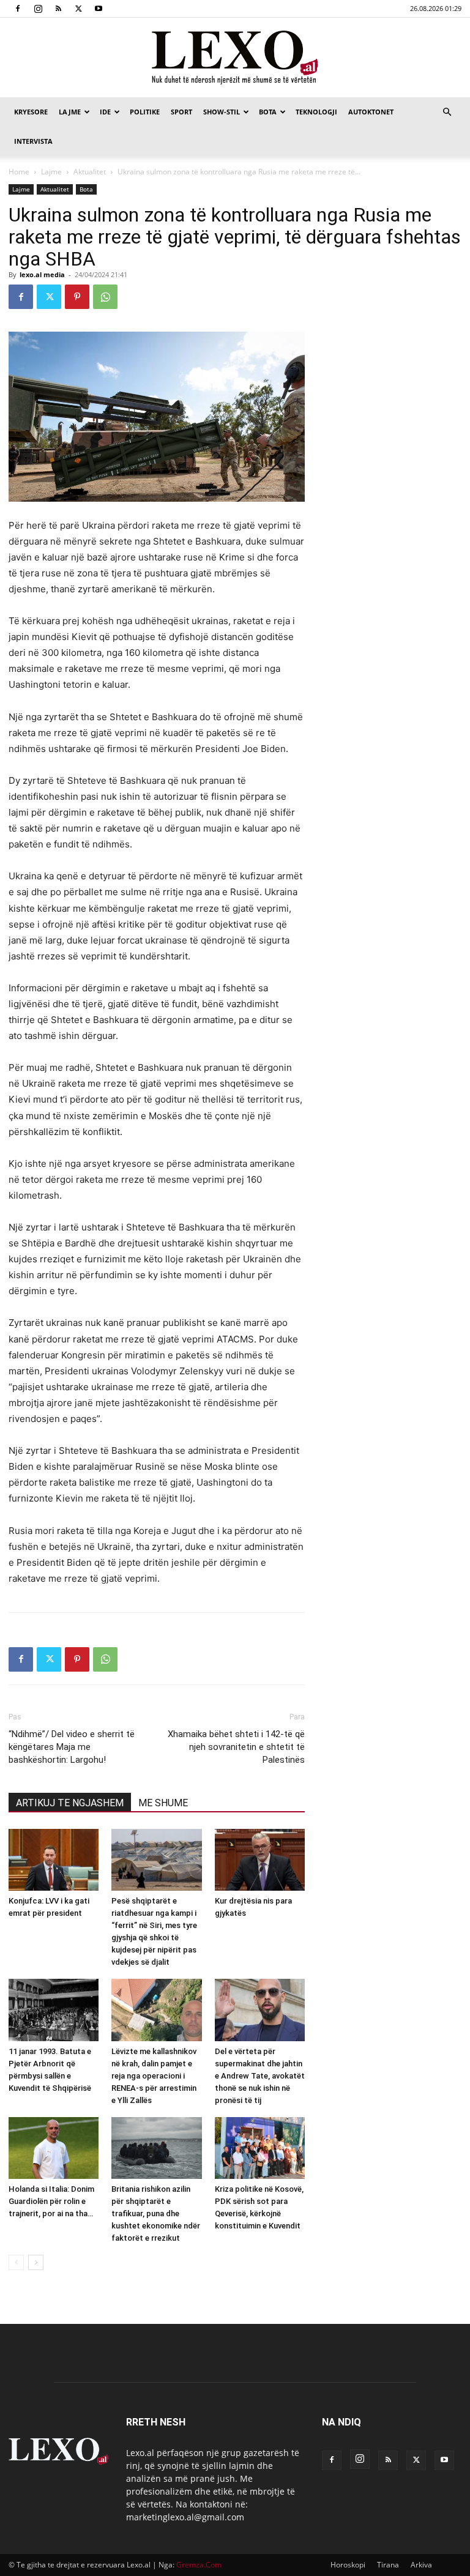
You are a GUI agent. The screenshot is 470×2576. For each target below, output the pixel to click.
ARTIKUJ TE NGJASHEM (70, 1803)
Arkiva (421, 2565)
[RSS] (58, 9)
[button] (447, 112)
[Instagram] (38, 9)
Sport (181, 112)
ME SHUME (163, 1803)
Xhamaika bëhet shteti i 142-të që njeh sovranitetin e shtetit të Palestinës (236, 1747)
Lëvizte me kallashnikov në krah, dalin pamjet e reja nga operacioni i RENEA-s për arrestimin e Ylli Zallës (154, 2076)
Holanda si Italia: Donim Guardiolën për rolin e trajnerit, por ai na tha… (51, 2201)
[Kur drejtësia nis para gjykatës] (260, 1860)
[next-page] (36, 2262)
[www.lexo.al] (235, 58)
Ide (105, 112)
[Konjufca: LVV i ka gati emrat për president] (54, 1860)
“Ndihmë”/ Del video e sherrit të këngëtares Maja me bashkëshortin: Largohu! (72, 1747)
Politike (145, 112)
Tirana (388, 2565)
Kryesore (31, 112)
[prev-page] (16, 2262)
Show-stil (222, 112)
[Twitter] (78, 9)
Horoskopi (348, 2565)
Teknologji (316, 112)
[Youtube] (99, 9)
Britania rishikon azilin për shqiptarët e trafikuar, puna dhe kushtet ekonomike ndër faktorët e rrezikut (156, 2213)
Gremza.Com (199, 2565)
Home (19, 172)
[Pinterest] (77, 297)
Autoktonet (371, 112)
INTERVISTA (33, 141)
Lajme (70, 112)
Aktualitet (90, 172)
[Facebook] (18, 9)
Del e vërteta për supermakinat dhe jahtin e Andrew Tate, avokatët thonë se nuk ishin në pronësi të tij (260, 2076)
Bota (268, 112)
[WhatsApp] (105, 297)
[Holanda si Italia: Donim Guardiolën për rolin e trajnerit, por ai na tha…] (54, 2148)
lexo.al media (42, 274)
